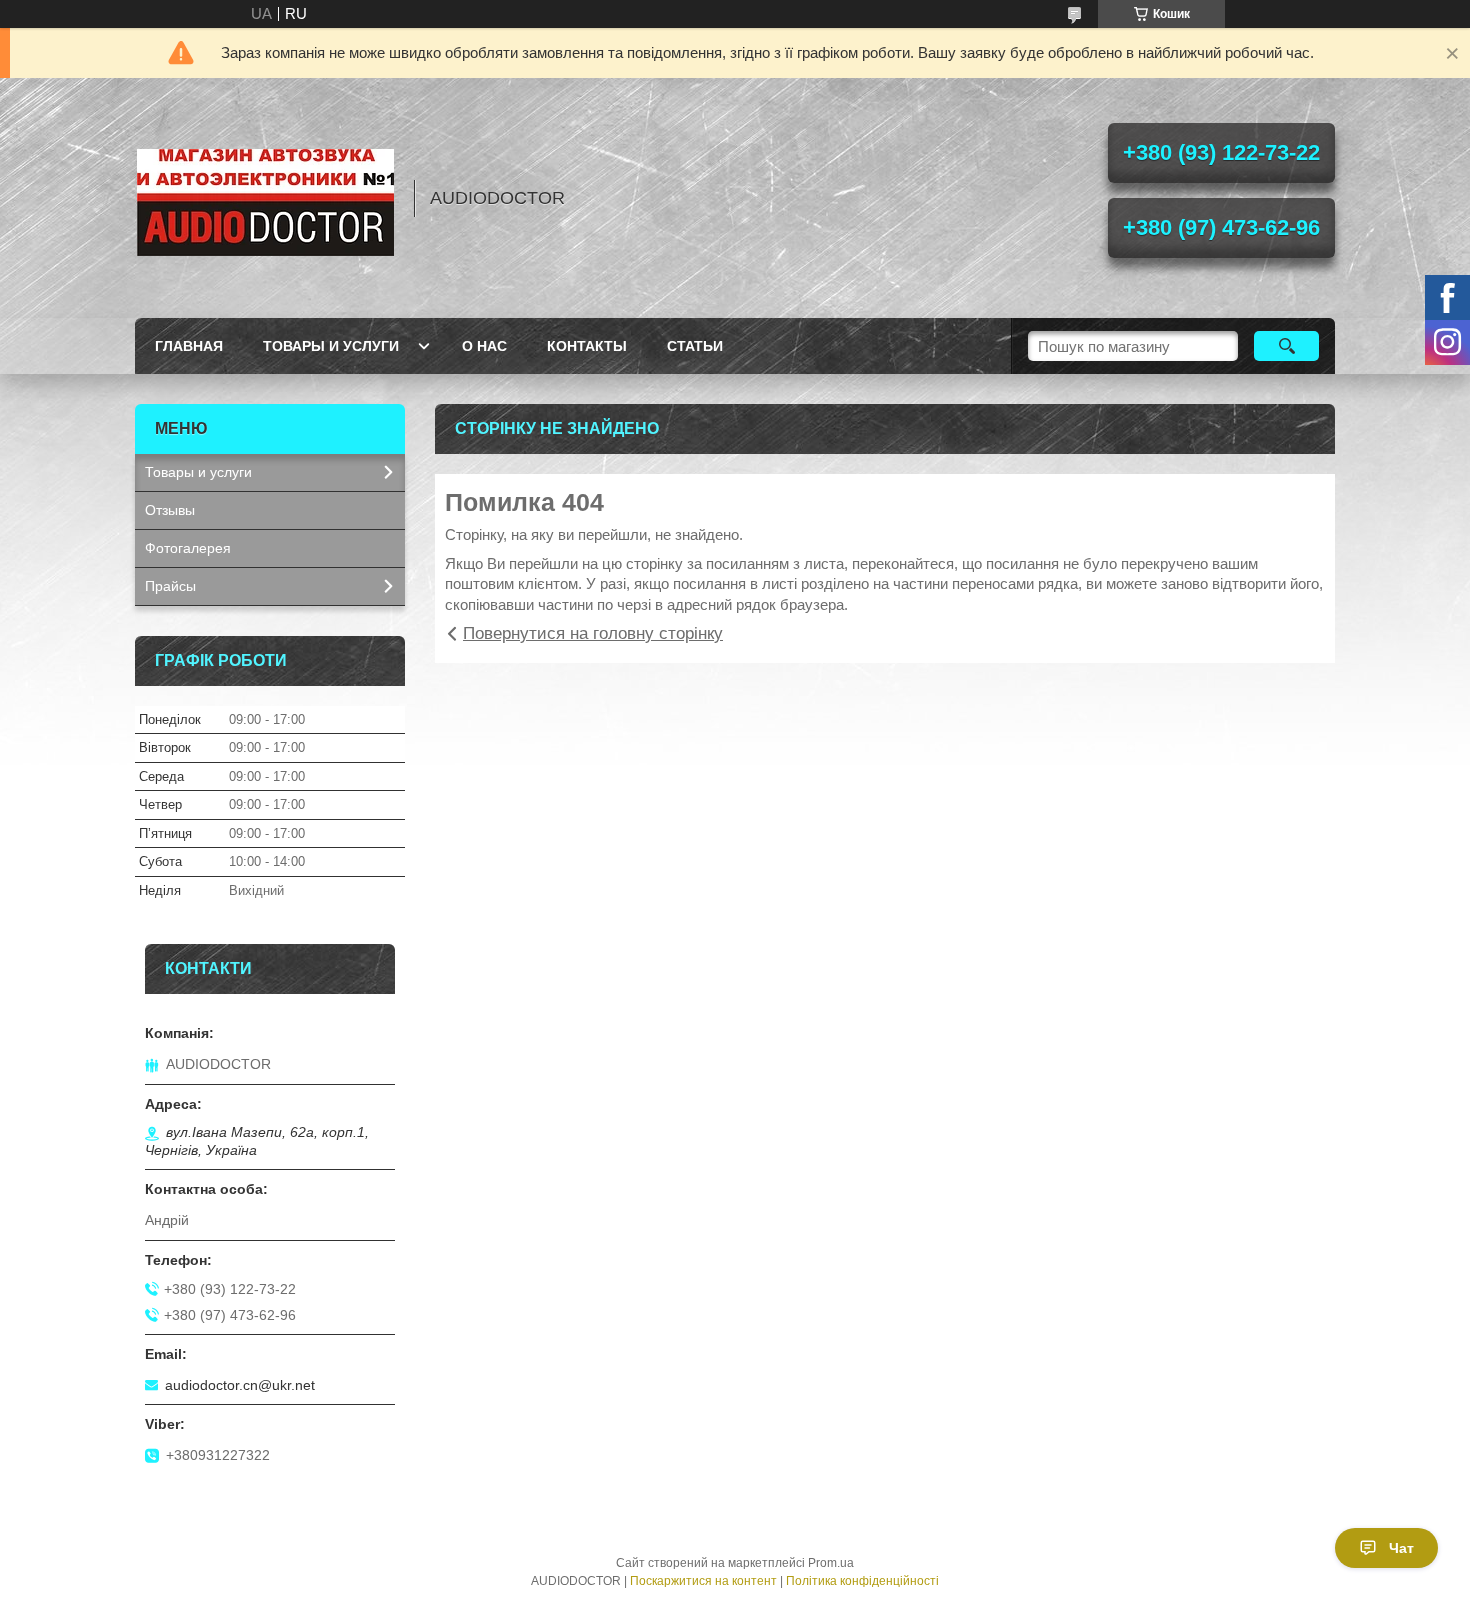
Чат (1401, 1548)
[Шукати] (1286, 346)
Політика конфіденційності (862, 1581)
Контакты (587, 346)
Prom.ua (831, 1563)
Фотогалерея (188, 548)
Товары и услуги (331, 346)
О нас (484, 346)
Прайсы (170, 586)
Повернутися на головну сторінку (593, 633)
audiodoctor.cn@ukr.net (240, 1385)
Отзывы (170, 510)
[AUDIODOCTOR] (265, 198)
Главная (189, 346)
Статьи (695, 346)
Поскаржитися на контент (703, 1581)
